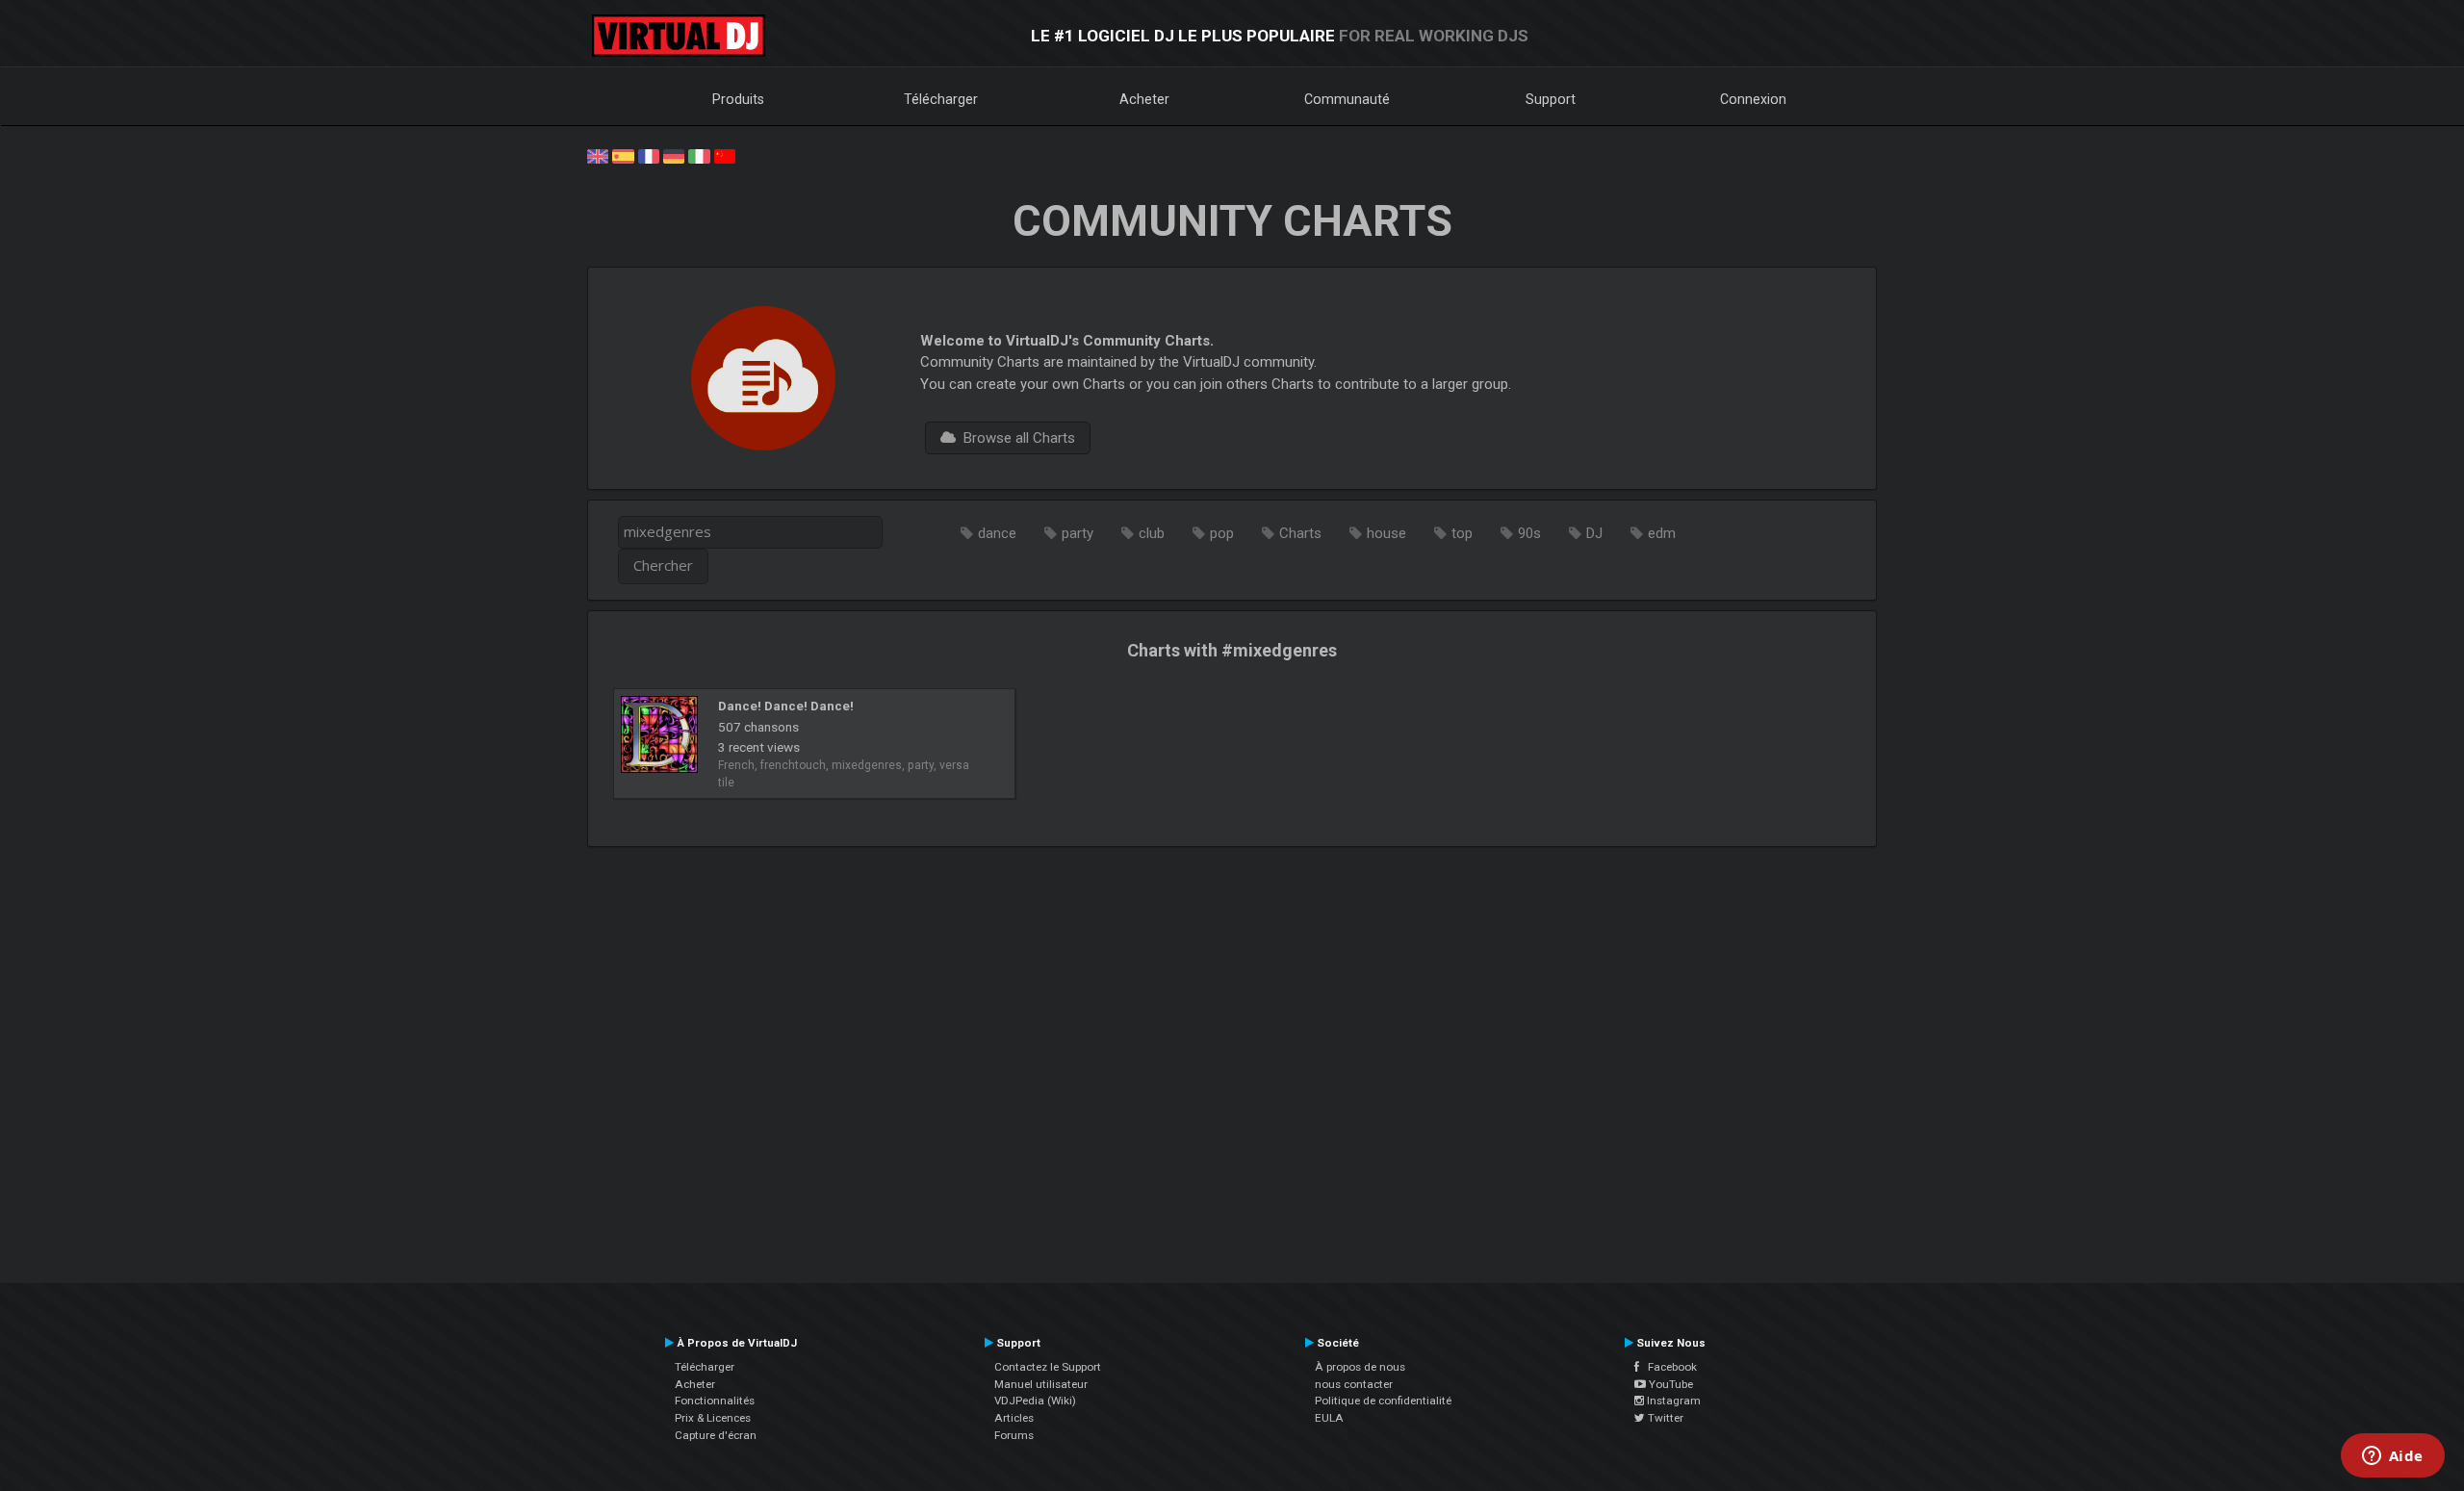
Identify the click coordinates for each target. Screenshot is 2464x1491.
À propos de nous (1360, 1367)
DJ (1594, 533)
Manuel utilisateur (1041, 1384)
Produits (738, 99)
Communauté (1347, 99)
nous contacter (1354, 1384)
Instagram (1672, 1401)
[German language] (674, 155)
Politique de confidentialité (1383, 1401)
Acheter (1144, 99)
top (1462, 533)
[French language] (649, 155)
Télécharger (941, 99)
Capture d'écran (716, 1435)
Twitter (1664, 1418)
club (1152, 533)
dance (997, 533)
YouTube (1669, 1384)
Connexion (1753, 99)
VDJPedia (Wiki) (1035, 1401)
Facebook (1668, 1367)
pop (1222, 533)
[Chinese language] (725, 155)
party (1078, 533)
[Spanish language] (623, 155)
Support (1551, 99)
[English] (598, 155)
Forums (1014, 1435)
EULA (1329, 1418)
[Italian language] (699, 155)
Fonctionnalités (715, 1401)
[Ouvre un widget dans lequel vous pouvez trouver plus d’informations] (2392, 1457)
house (1386, 533)
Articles (1014, 1418)
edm (1662, 533)
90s (1529, 533)
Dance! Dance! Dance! (786, 706)
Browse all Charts (1015, 438)
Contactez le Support (1048, 1367)
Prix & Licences (713, 1418)
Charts (1300, 533)
